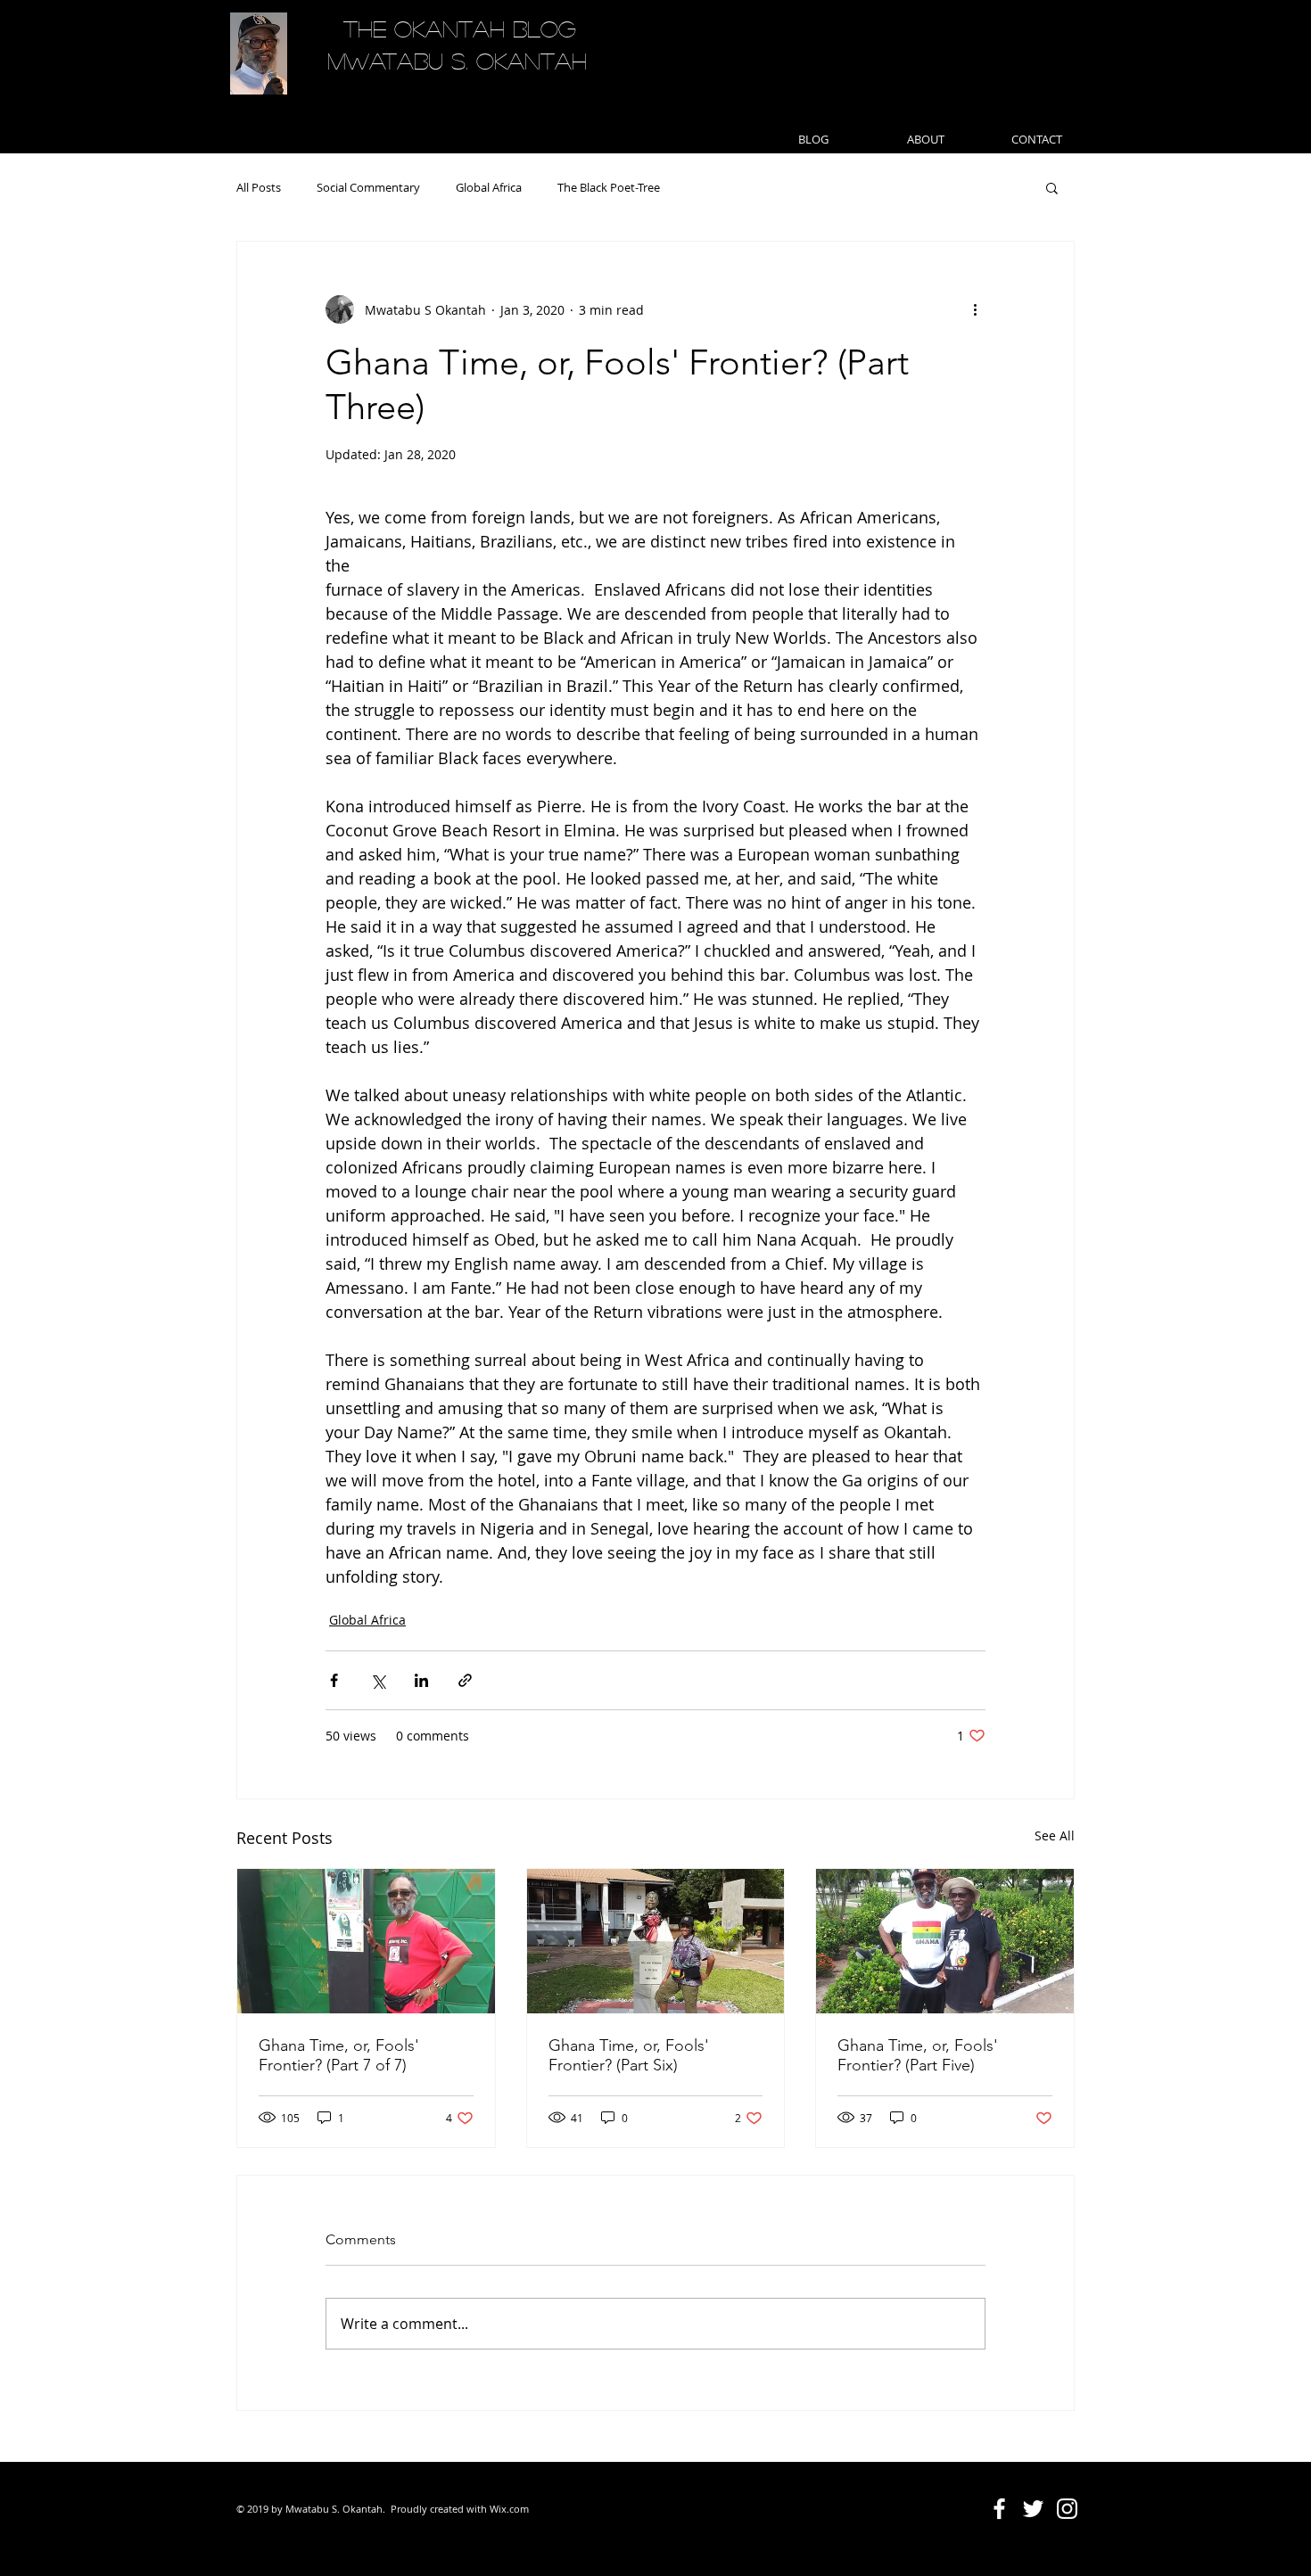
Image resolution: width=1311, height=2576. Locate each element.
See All (1055, 1835)
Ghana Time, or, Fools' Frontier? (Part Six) (629, 2055)
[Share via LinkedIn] (421, 1680)
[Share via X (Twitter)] (378, 1680)
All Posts (259, 187)
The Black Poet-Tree (609, 187)
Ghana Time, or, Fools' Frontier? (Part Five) (918, 2055)
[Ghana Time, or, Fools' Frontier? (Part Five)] (945, 1941)
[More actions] (975, 309)
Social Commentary (368, 187)
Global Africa (489, 187)
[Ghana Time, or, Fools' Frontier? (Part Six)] (656, 1941)
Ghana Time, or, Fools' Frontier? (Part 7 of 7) (339, 2055)
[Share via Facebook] (334, 1680)
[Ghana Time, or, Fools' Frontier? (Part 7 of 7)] (366, 1941)
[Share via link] (465, 1680)
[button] (1052, 187)
